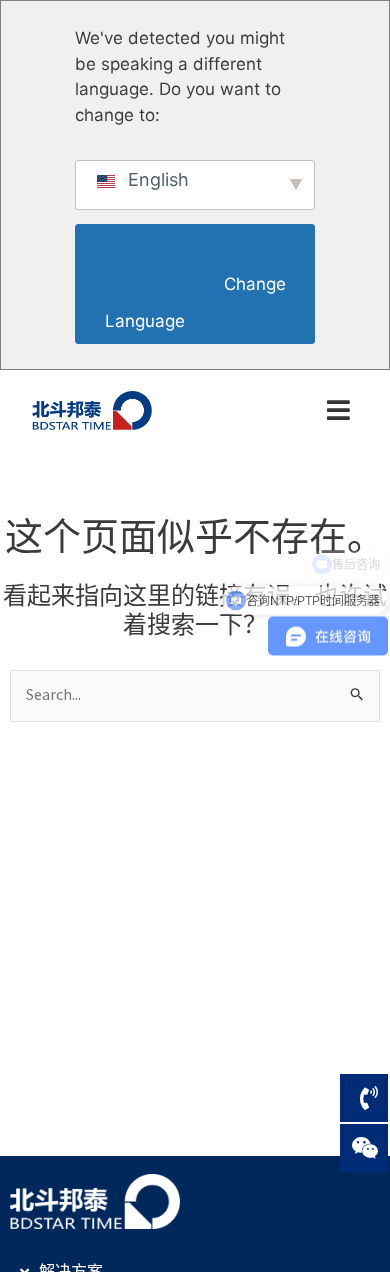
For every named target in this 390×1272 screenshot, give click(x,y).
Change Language (197, 302)
